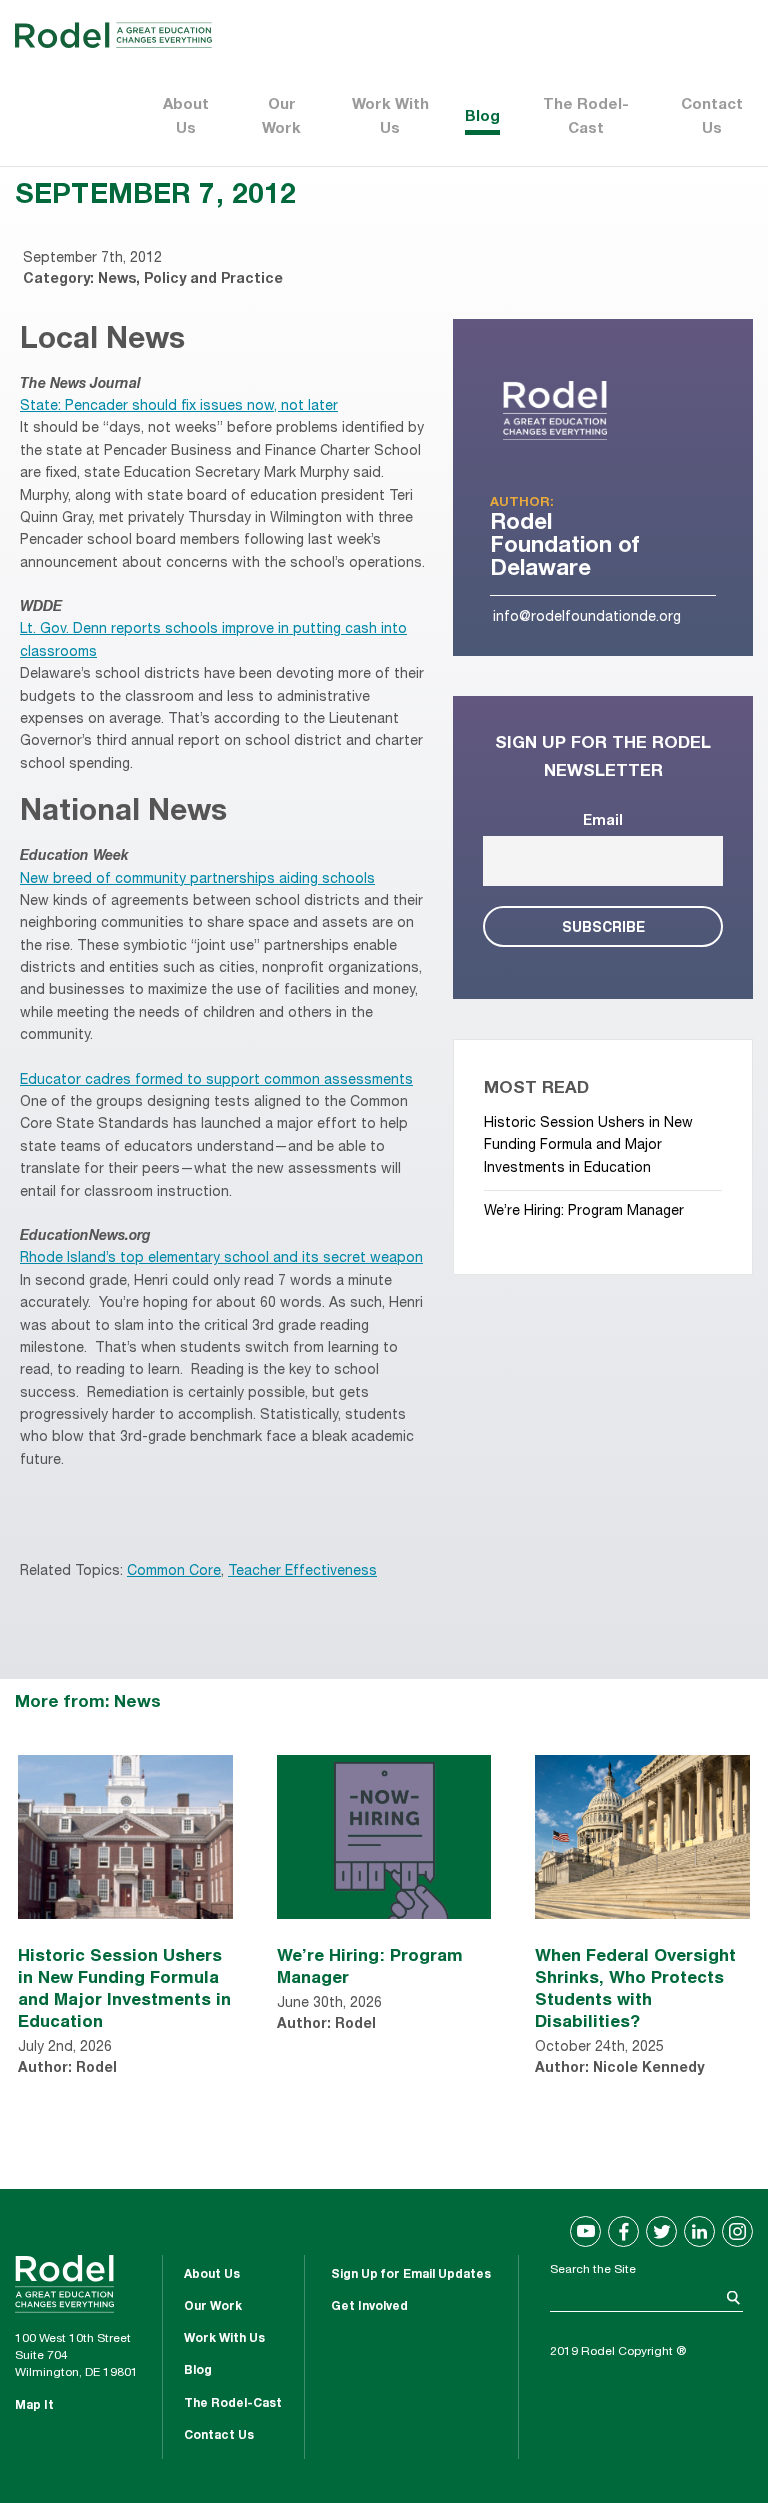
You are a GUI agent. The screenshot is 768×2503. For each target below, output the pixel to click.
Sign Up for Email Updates (411, 2275)
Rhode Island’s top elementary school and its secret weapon (221, 1259)
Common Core (174, 1572)
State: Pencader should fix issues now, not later (179, 407)
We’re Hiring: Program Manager (584, 1212)
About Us (186, 117)
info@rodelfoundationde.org (587, 618)
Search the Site (593, 2270)
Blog (482, 117)
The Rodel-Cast (586, 117)
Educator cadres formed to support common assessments (216, 1081)
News (117, 280)
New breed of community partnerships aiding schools (197, 880)
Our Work (281, 117)
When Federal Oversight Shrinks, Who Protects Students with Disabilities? (635, 1987)
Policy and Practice (213, 280)
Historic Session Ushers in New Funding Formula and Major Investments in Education (588, 1146)
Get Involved (369, 2307)
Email (603, 822)
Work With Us (390, 117)
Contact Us (712, 117)
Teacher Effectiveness (302, 1572)
